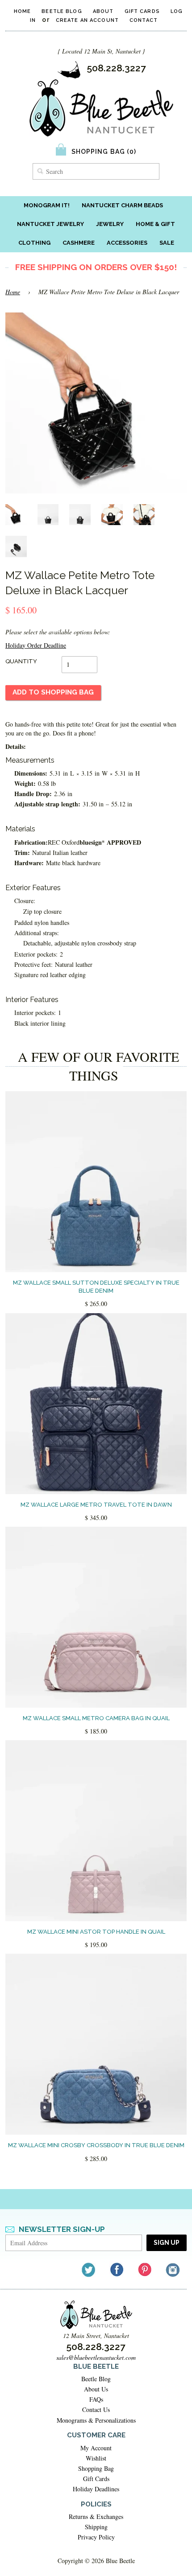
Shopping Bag (96, 2468)
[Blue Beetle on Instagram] (173, 2270)
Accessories (127, 243)
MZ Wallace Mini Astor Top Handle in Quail (96, 1932)
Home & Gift (155, 224)
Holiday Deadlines (96, 2489)
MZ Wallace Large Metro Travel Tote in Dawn (96, 1505)
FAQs (96, 2399)
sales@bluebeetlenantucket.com (96, 2357)
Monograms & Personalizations (96, 2420)
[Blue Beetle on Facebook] (117, 2270)
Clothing (34, 243)
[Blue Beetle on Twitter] (89, 2270)
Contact (144, 20)
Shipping (96, 2527)
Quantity (21, 661)
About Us (96, 2389)
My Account (96, 2448)
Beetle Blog (62, 11)
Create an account (87, 20)
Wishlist (96, 2458)
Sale (167, 243)
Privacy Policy (96, 2537)
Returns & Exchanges (96, 2516)
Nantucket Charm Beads (122, 205)
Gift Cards (142, 11)
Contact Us (96, 2410)
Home (22, 11)
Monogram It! (47, 205)
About (103, 11)
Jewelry (110, 224)
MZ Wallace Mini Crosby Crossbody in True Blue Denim (96, 2145)
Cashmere (79, 243)
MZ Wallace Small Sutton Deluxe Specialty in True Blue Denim (96, 1287)
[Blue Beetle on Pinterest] (145, 2270)
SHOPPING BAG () (104, 152)
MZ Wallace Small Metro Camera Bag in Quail (96, 1718)
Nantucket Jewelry (50, 224)
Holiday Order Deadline (36, 645)
